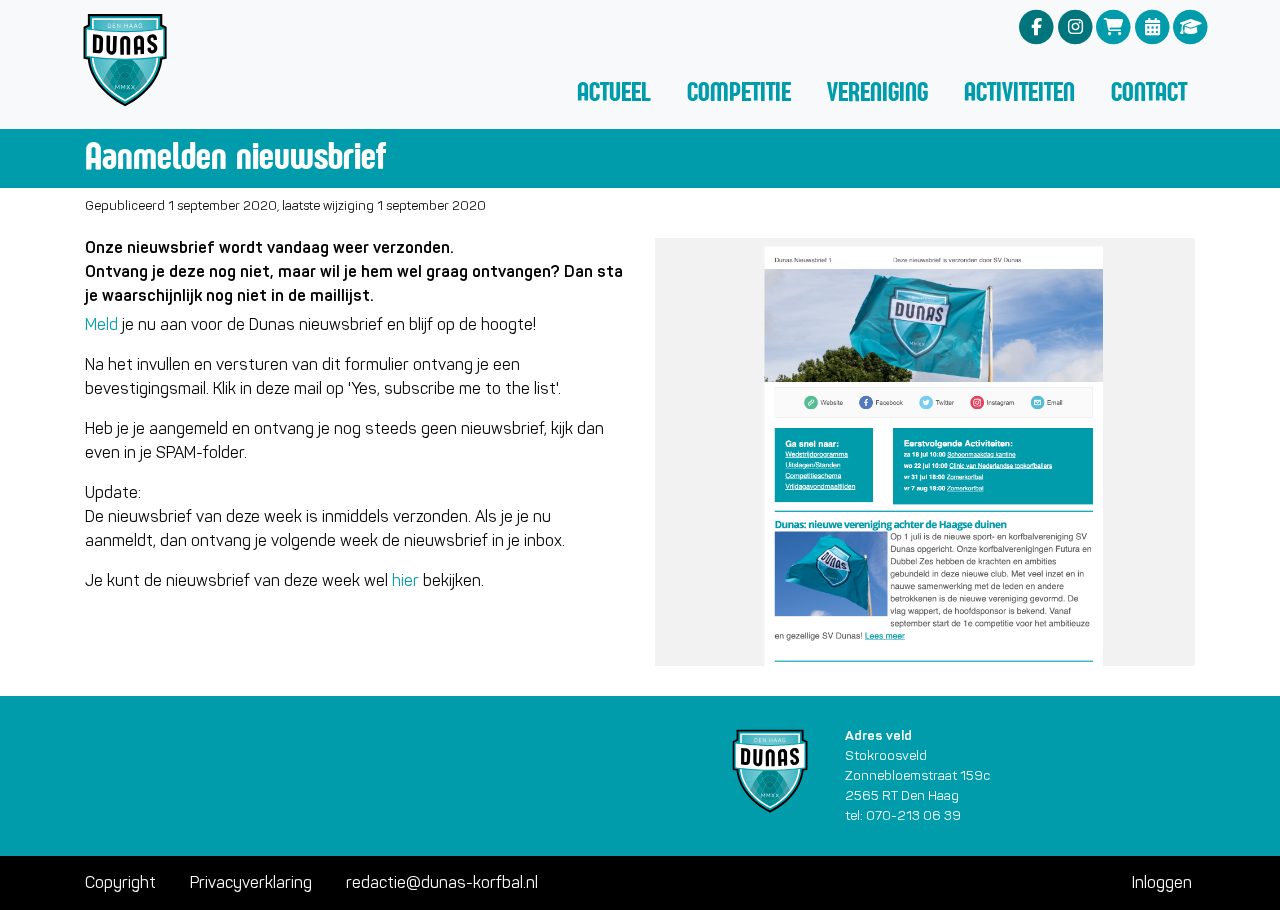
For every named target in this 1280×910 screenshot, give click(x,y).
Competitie (739, 91)
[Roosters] (1152, 26)
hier (405, 580)
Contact (1149, 91)
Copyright (120, 882)
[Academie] (1190, 26)
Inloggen (1162, 882)
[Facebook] (1036, 26)
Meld (101, 324)
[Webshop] (1113, 26)
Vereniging (877, 91)
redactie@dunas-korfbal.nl (442, 882)
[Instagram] (1075, 26)
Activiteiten (1019, 91)
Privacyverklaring (251, 882)
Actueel (614, 91)
